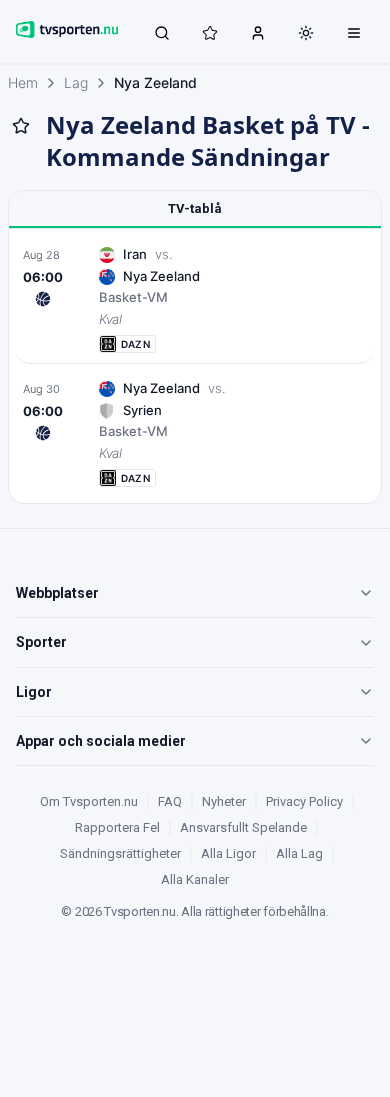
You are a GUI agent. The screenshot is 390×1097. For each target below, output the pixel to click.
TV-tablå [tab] (195, 208)
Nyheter (224, 801)
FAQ (170, 801)
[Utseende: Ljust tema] (306, 33)
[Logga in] (258, 32)
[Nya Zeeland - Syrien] (195, 433)
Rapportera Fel (117, 827)
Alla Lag (299, 853)
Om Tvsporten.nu (89, 801)
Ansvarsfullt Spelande (243, 827)
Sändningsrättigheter (120, 853)
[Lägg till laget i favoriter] (21, 126)
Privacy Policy (304, 801)
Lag (76, 82)
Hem (23, 82)
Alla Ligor (228, 853)
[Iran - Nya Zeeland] (195, 299)
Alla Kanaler (195, 879)
